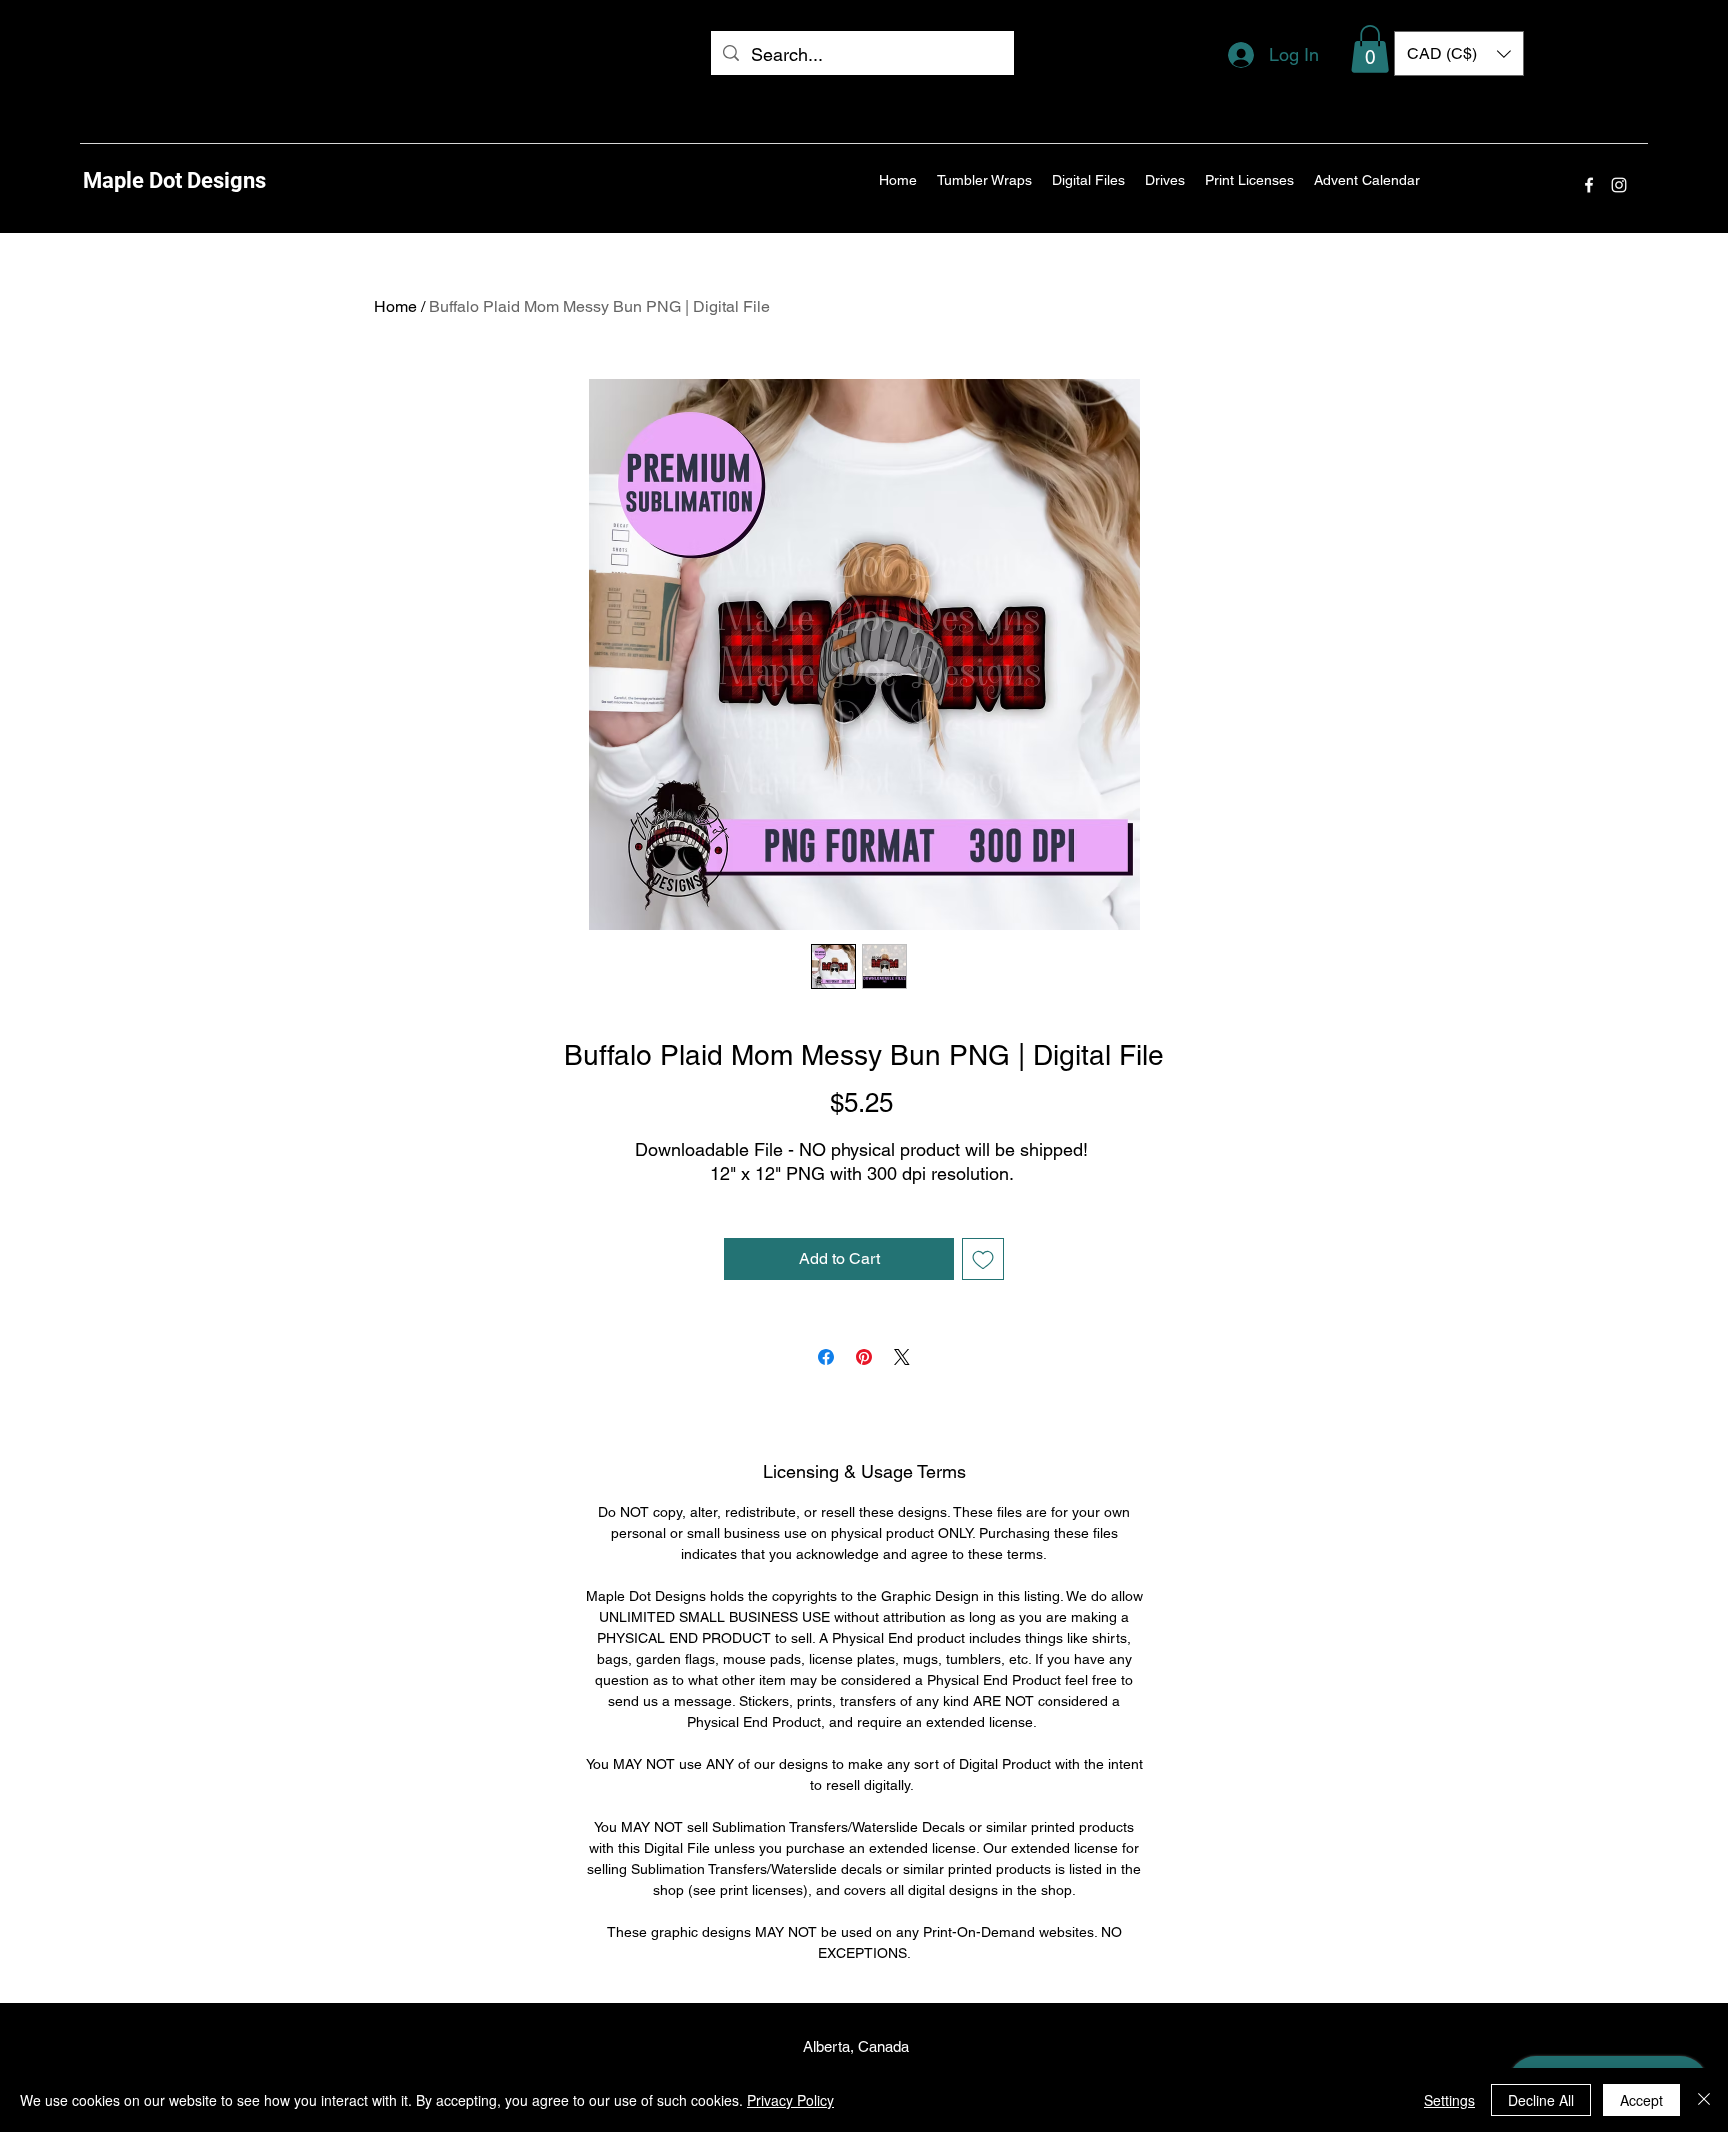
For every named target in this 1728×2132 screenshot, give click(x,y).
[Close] (1704, 2100)
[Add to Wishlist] (983, 1259)
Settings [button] (1449, 2100)
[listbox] (1459, 53)
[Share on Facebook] (826, 1357)
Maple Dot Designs (174, 180)
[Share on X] (902, 1357)
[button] (1370, 49)
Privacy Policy (790, 2100)
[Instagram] (1619, 185)
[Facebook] (1589, 185)
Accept (1641, 2100)
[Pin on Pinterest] (864, 1357)
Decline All (1541, 2100)
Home (395, 306)
